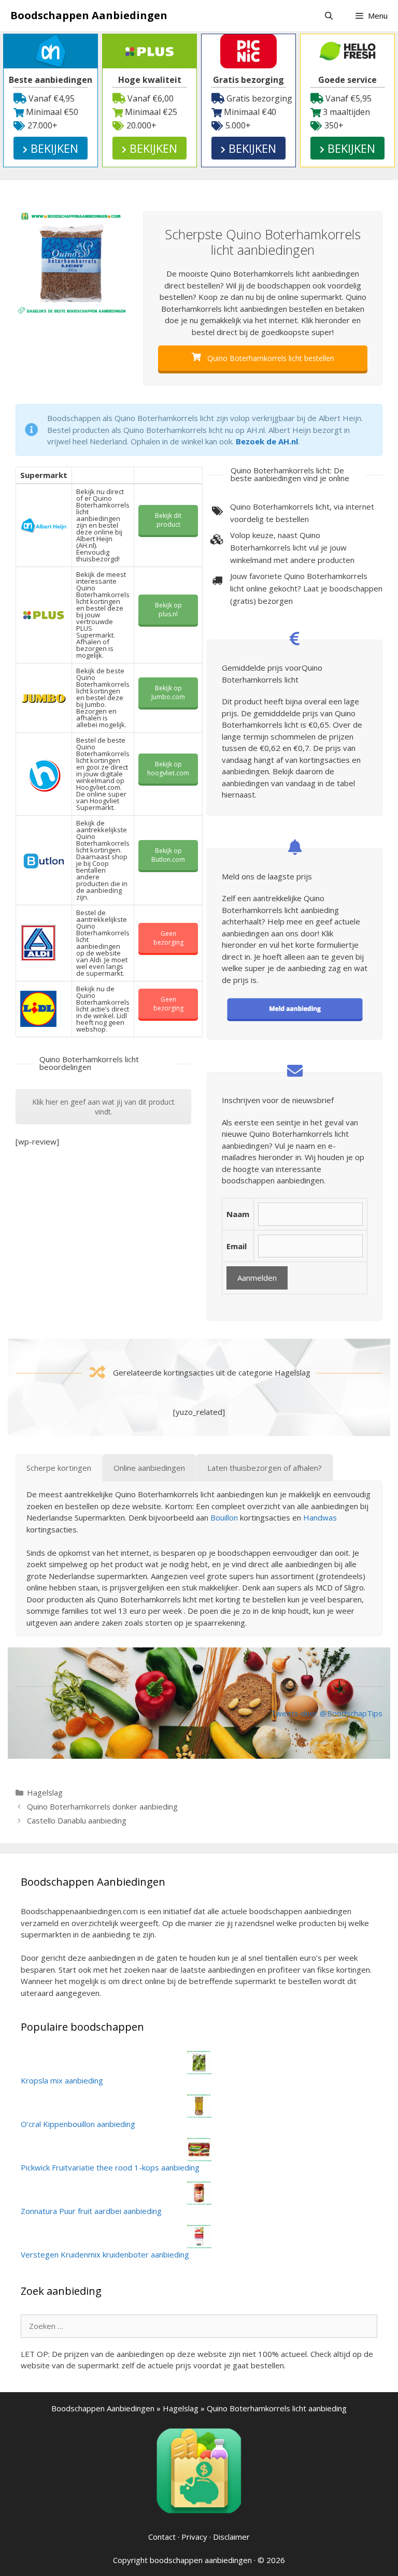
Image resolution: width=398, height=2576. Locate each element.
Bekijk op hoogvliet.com (168, 769)
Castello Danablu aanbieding (77, 1820)
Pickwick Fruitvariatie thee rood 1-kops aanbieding (110, 2167)
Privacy (194, 2537)
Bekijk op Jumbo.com (168, 692)
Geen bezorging (168, 938)
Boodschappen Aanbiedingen (89, 15)
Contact (162, 2537)
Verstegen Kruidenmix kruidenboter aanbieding (105, 2254)
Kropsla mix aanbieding (62, 2080)
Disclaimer (231, 2537)
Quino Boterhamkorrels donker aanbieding (102, 1806)
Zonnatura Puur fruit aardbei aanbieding (91, 2211)
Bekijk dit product (168, 520)
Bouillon (224, 1517)
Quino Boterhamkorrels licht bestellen (270, 358)
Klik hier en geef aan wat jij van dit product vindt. (103, 1107)
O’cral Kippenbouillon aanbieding (78, 2124)
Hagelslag (45, 1792)
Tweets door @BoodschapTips (326, 1713)
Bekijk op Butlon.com (168, 855)
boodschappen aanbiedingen (201, 2560)
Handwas (320, 1517)
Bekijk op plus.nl (168, 610)
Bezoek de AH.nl (267, 441)
